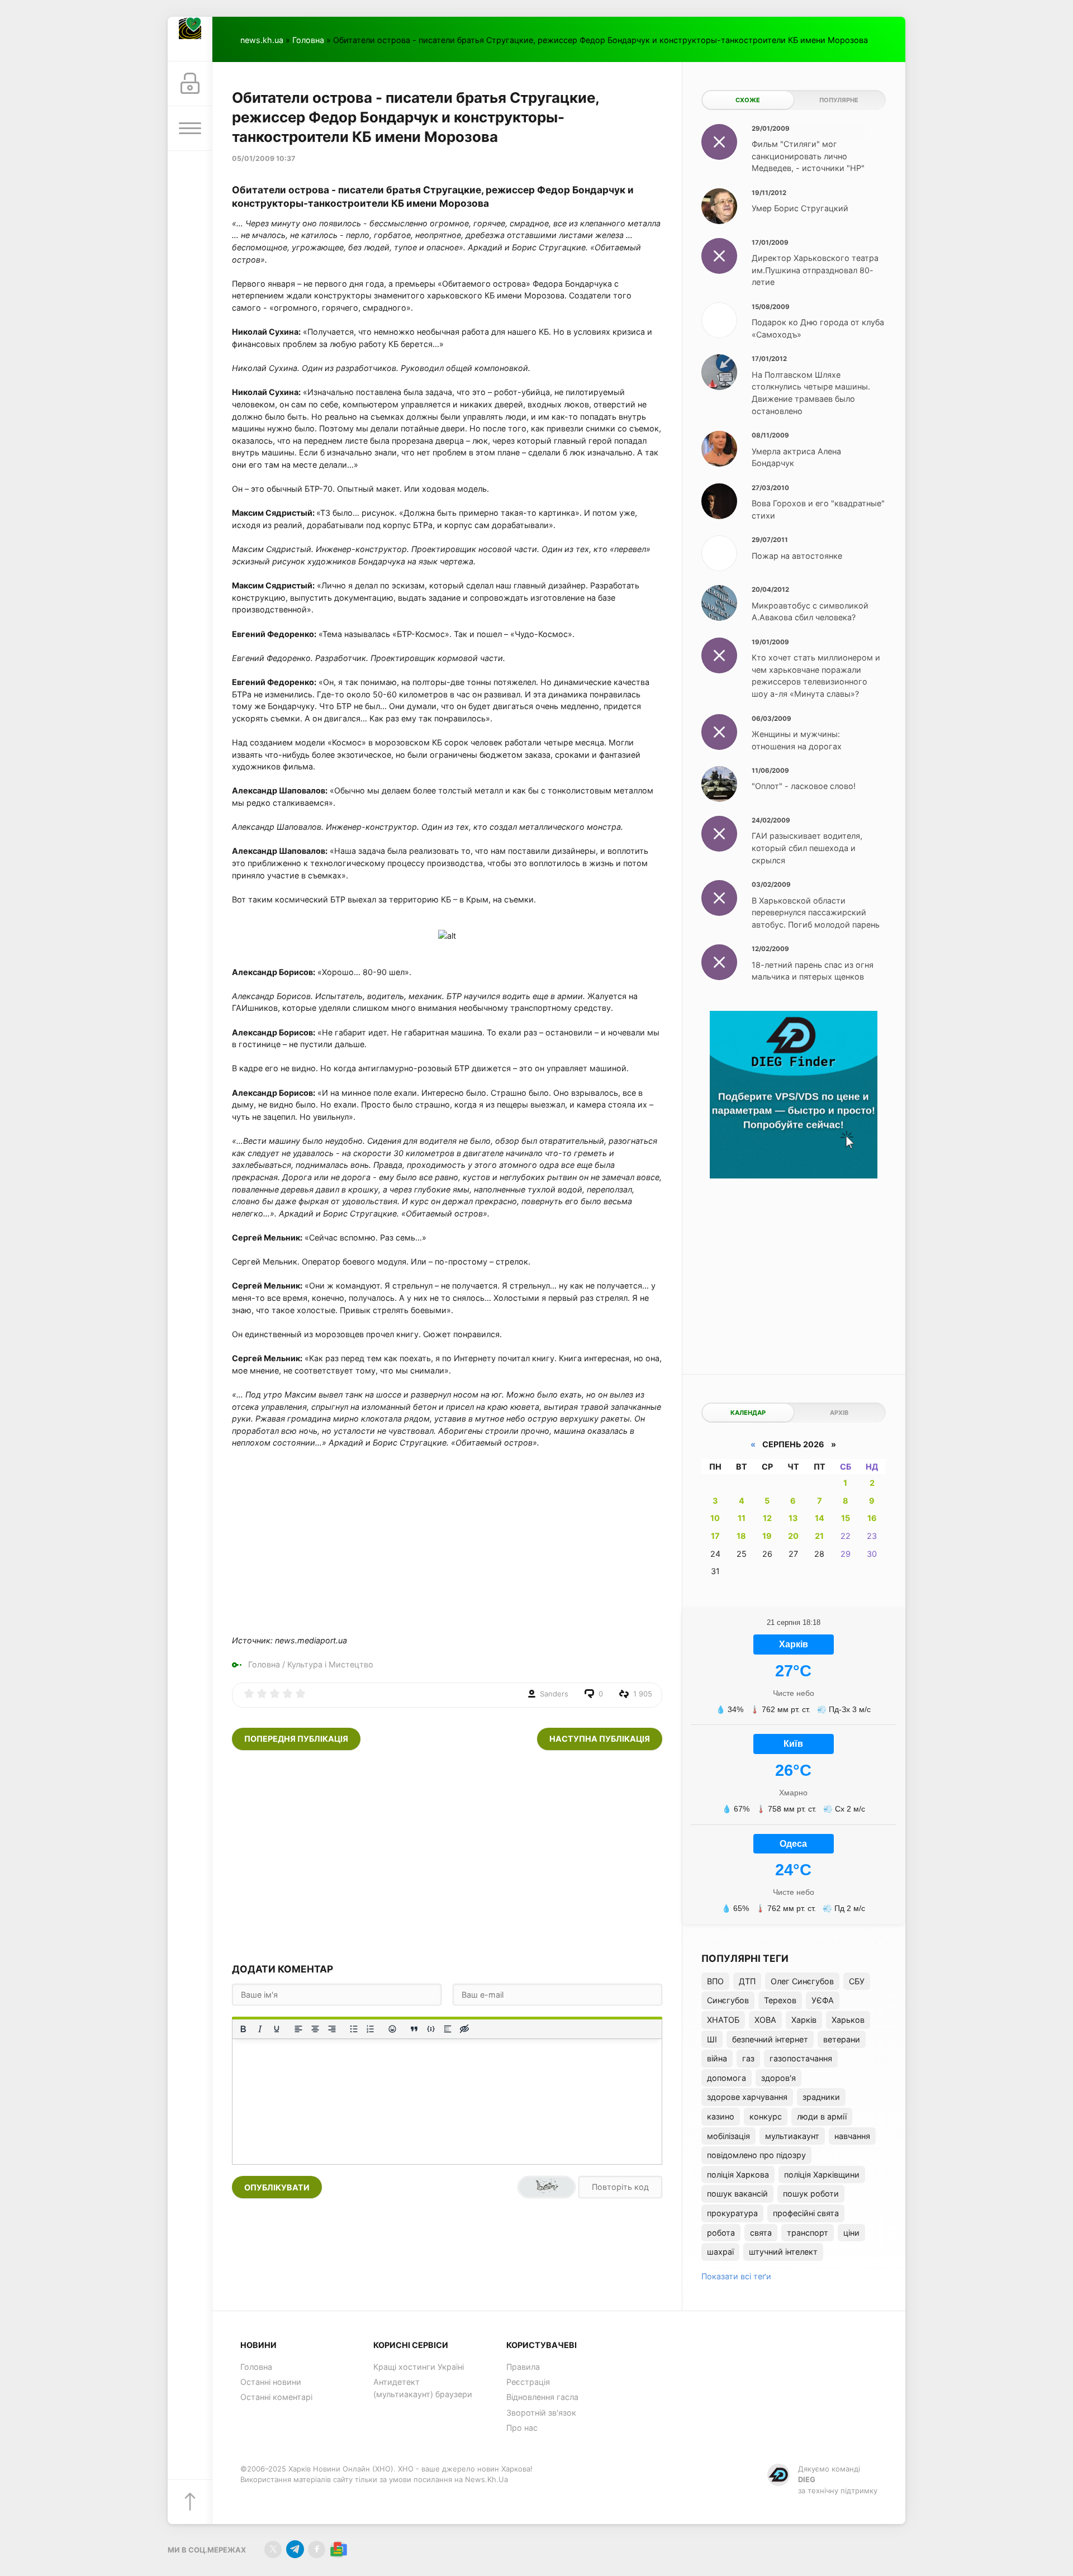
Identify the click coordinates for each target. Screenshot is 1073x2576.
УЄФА (823, 2000)
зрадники (821, 2097)
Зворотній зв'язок (541, 2413)
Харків (804, 2020)
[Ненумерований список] (354, 2029)
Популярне (839, 100)
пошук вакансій (737, 2194)
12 (767, 1518)
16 (872, 1518)
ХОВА (765, 2020)
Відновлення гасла (542, 2397)
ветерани (842, 2039)
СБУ (857, 1981)
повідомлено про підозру (756, 2155)
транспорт (808, 2233)
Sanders (554, 1694)
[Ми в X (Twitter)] (273, 2549)
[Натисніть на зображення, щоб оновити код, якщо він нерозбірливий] (547, 2187)
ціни (851, 2233)
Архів (839, 1413)
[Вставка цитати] (414, 2029)
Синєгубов (728, 2000)
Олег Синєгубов (802, 1981)
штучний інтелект (783, 2252)
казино (721, 2116)
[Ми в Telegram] (295, 2549)
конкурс (766, 2116)
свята (761, 2233)
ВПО (715, 1981)
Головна (308, 40)
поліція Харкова (738, 2175)
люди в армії (822, 2116)
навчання (852, 2136)
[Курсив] (260, 2029)
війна (717, 2058)
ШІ (712, 2039)
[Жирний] (243, 2029)
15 (846, 1518)
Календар (748, 1413)
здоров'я (778, 2078)
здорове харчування (747, 2097)
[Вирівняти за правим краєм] (332, 2029)
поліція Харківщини (822, 2175)
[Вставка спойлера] (448, 2029)
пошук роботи (811, 2194)
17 (715, 1536)
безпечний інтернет (770, 2039)
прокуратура (732, 2213)
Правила (523, 2367)
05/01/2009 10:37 (263, 158)
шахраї (720, 2252)
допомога (727, 2078)
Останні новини (271, 2382)
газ (748, 2058)
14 (820, 1518)
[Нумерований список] (371, 2029)
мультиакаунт (792, 2136)
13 (793, 1518)
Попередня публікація (296, 1739)
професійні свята (806, 2213)
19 (767, 1536)
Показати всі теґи (736, 2276)
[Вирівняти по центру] (315, 2029)
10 (715, 1518)
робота (721, 2233)
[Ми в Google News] (338, 2549)
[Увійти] (190, 84)
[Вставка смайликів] (392, 2029)
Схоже (748, 100)
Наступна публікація (600, 1739)
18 (741, 1536)
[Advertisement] (447, 1856)
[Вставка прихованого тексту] (464, 2029)
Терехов (780, 2000)
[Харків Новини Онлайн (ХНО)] (190, 39)
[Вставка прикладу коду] (431, 2029)
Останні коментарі (276, 2397)
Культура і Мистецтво (330, 1664)
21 (819, 1536)
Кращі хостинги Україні (419, 2367)
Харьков (848, 2020)
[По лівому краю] (298, 2029)
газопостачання (801, 2058)
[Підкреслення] (277, 2029)
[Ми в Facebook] (317, 2549)
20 (793, 1536)
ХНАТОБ (723, 2020)
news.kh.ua (262, 40)
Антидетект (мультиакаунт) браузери (423, 2388)
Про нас (522, 2428)
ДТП (747, 1981)
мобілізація (728, 2136)
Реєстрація (528, 2382)
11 (742, 1518)
